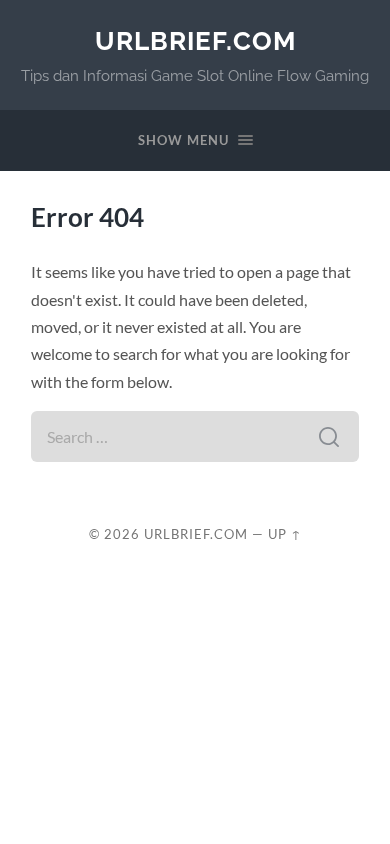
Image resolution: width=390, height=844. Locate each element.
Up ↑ (285, 534)
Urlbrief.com (195, 40)
